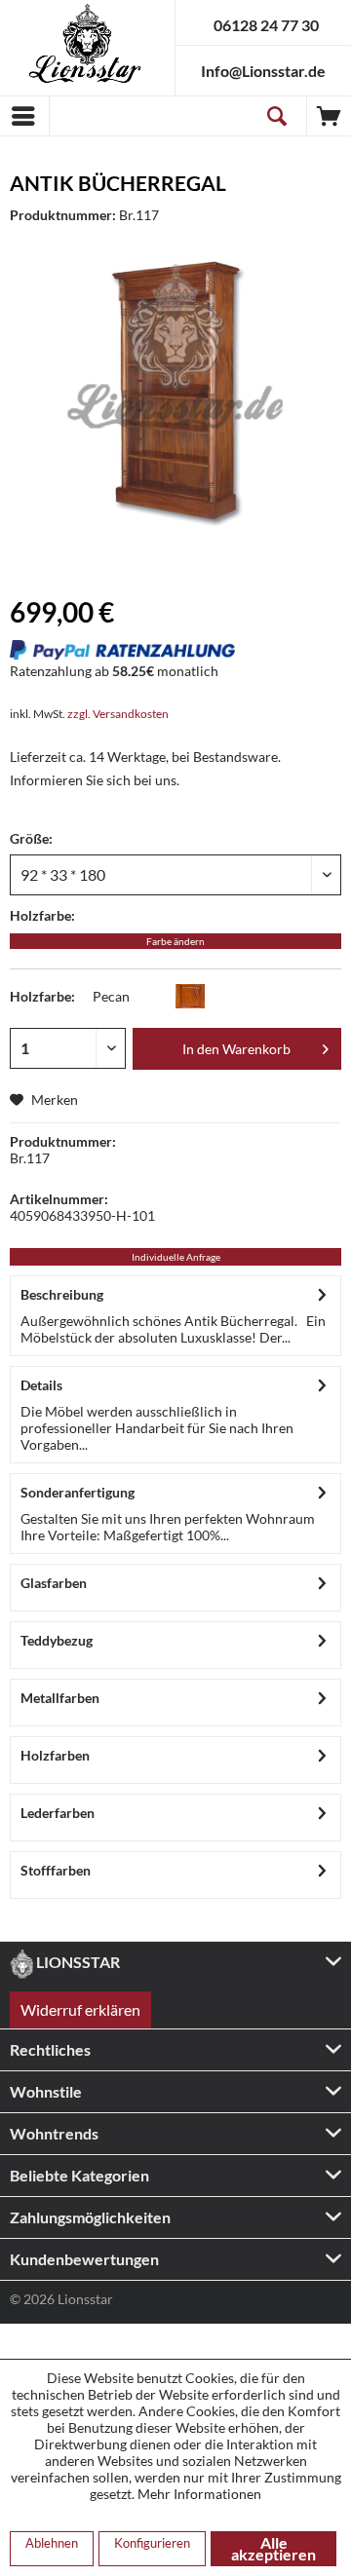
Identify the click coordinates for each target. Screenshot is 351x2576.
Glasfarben (54, 1583)
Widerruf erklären (80, 2009)
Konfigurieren (152, 2543)
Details (41, 1385)
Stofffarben (56, 1870)
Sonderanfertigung (78, 1492)
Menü (24, 116)
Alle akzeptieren (273, 2548)
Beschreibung (62, 1294)
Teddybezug (57, 1640)
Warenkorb (329, 116)
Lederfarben (58, 1813)
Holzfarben (55, 1755)
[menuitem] (24, 116)
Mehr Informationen (199, 2494)
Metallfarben (60, 1698)
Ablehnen (52, 2543)
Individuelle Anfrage (176, 1257)
